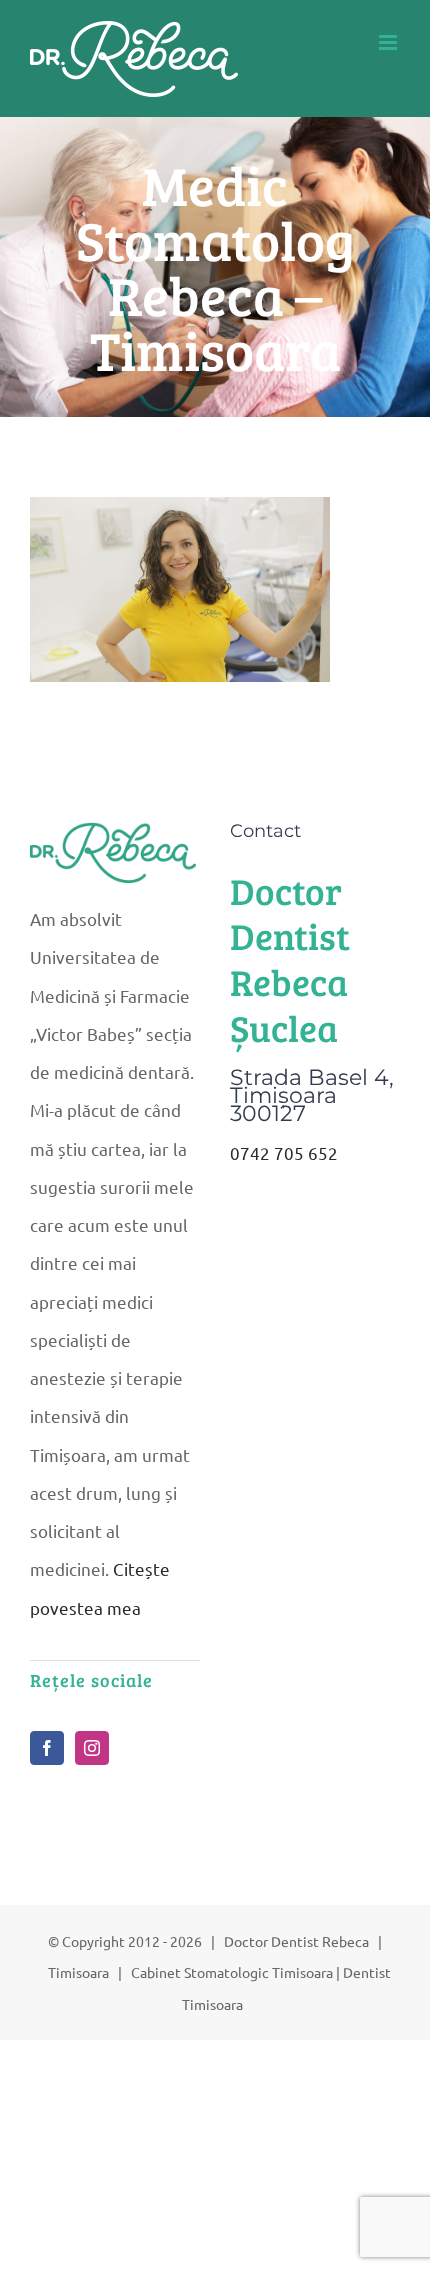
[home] (115, 840)
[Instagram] (92, 1748)
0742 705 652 (284, 1152)
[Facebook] (47, 1748)
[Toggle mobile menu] (389, 42)
